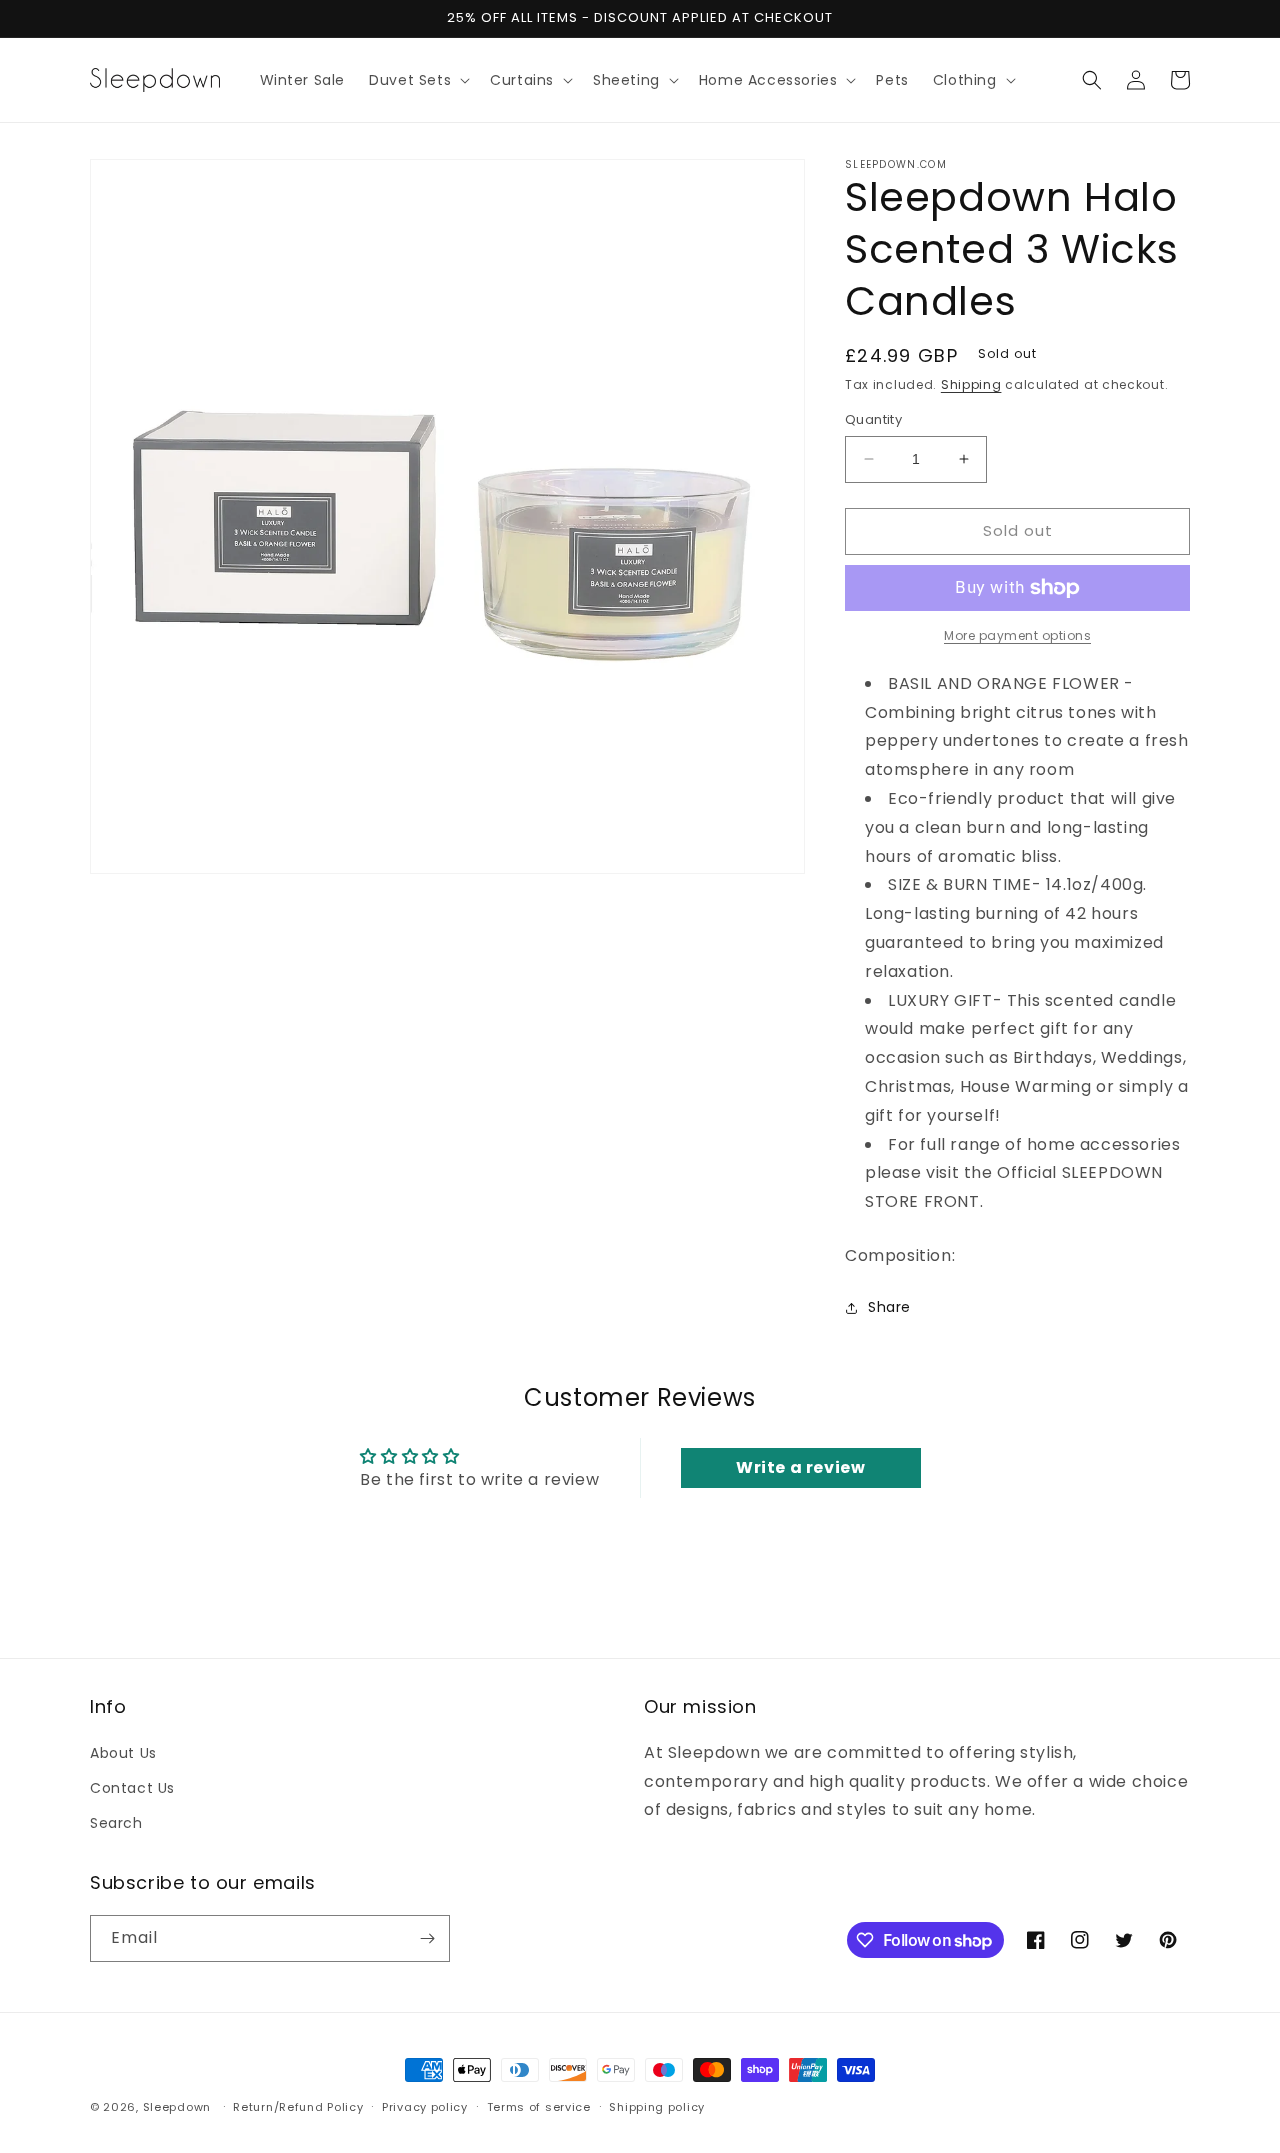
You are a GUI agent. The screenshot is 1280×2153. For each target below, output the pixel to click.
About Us (123, 1753)
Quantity (873, 419)
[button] (417, 80)
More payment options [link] (1017, 635)
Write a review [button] (800, 1467)
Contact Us (132, 1788)
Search (116, 1823)
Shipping (971, 384)
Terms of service (539, 2107)
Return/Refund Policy (298, 2107)
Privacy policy (425, 2107)
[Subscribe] (427, 1938)
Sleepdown (177, 2107)
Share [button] (889, 1307)
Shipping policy (657, 2107)
